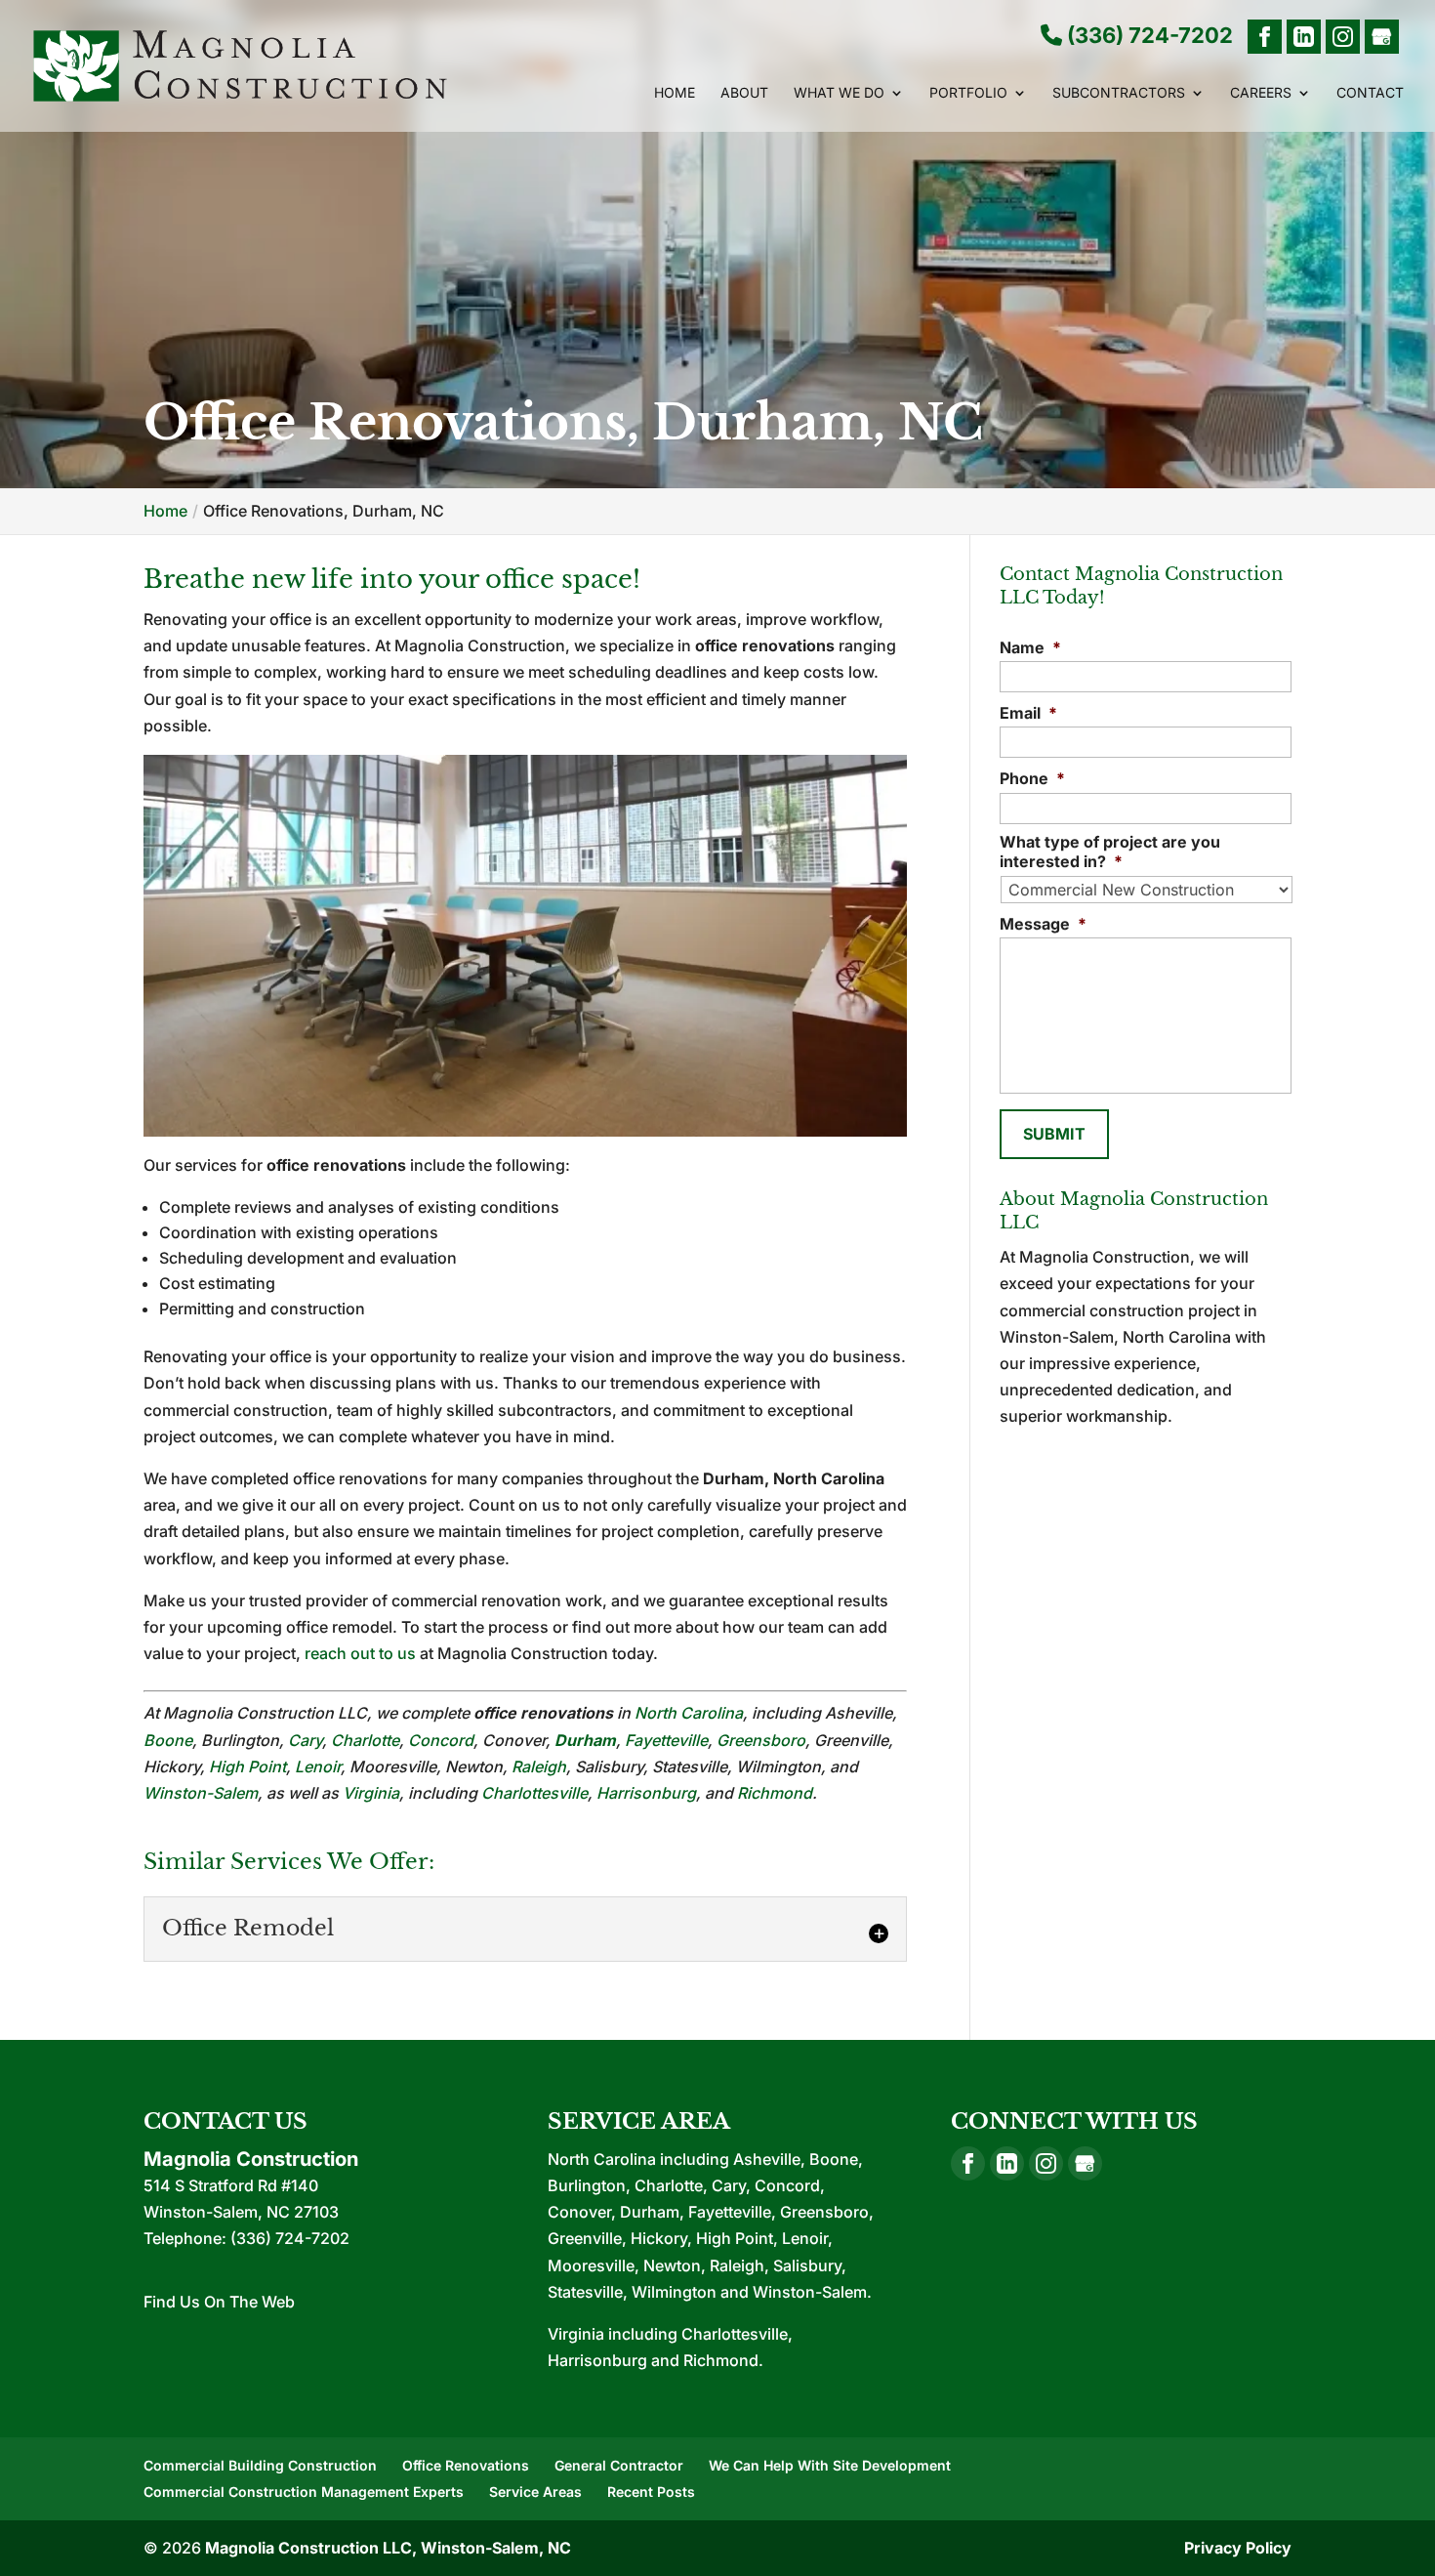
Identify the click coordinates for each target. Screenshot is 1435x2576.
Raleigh (539, 1766)
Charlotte (365, 1740)
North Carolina (689, 1713)
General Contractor (619, 2465)
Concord (441, 1740)
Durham (585, 1740)
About (744, 93)
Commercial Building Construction (260, 2465)
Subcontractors (1119, 93)
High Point (247, 1766)
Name (1030, 647)
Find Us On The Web (219, 2302)
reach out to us (360, 1653)
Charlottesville (534, 1793)
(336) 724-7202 (1148, 36)
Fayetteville (666, 1740)
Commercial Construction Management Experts (304, 2492)
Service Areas (535, 2492)
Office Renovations (466, 2465)
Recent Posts (651, 2492)
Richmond (775, 1793)
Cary (305, 1740)
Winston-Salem (201, 1793)
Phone (1032, 778)
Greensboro (761, 1740)
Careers (1261, 93)
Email (1028, 713)
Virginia (371, 1793)
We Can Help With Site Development (830, 2465)
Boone (168, 1740)
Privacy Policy (1238, 2548)
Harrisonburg (646, 1793)
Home (675, 93)
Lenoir (318, 1766)
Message (1043, 924)
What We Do (839, 93)
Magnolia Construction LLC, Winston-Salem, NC (388, 2548)
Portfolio (968, 93)
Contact (1370, 93)
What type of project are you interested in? (1110, 852)
